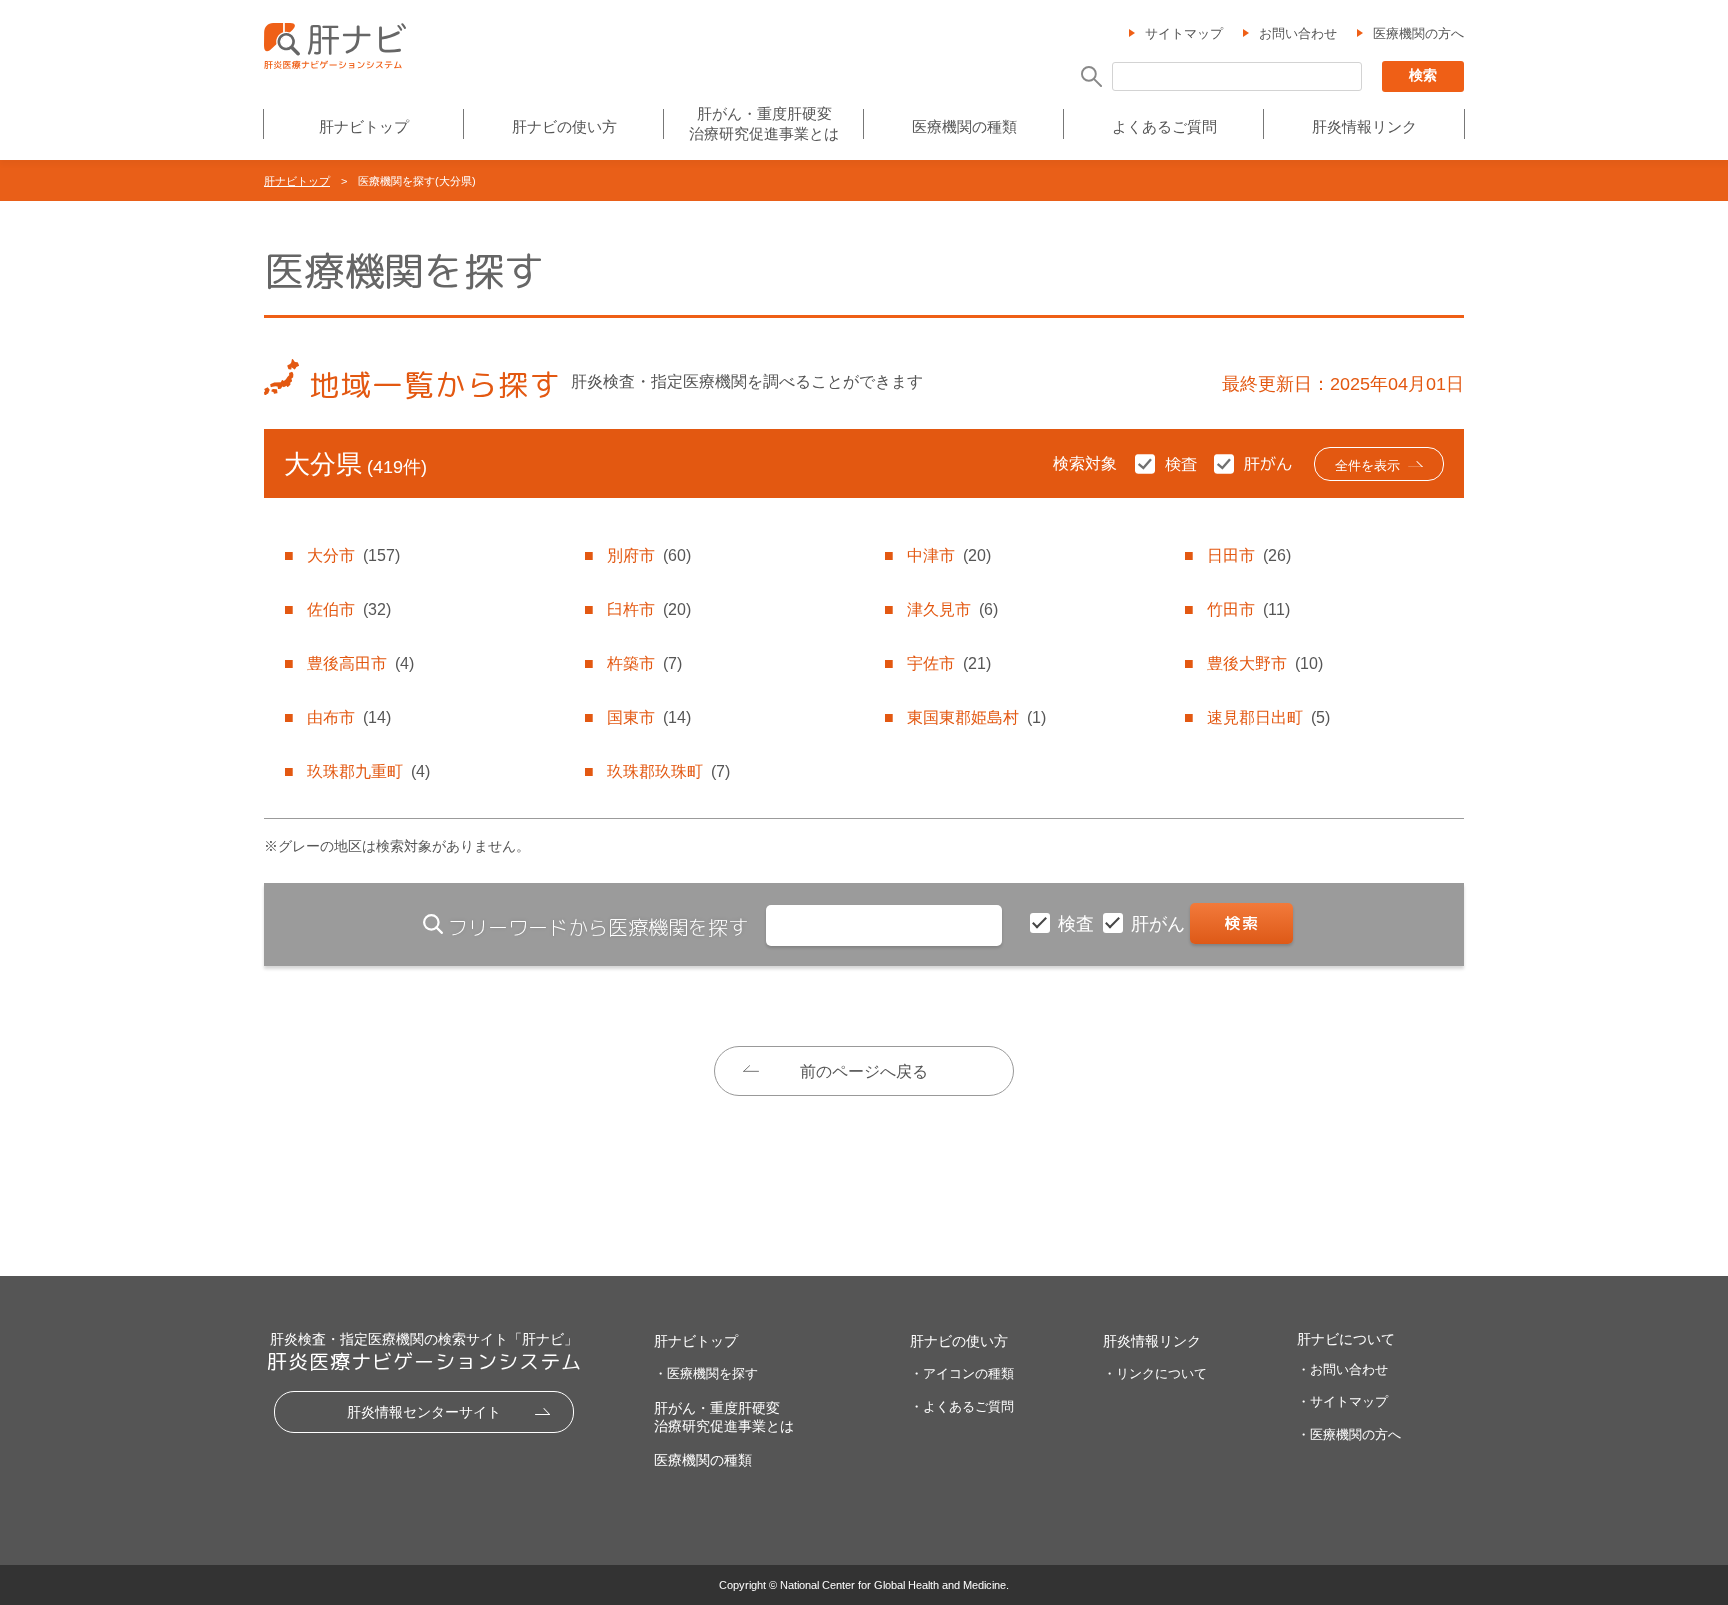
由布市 (349, 717)
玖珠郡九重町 (368, 771)
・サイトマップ (1342, 1401)
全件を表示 (1367, 465)
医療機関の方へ (1418, 33)
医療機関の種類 (964, 126)
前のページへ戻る (864, 1071)
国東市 (649, 717)
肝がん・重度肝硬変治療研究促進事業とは (764, 123)
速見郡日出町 (1268, 717)
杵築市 (644, 663)
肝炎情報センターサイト (424, 1412)
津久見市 (952, 609)
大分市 (353, 555)
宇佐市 (949, 663)
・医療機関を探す (706, 1373)
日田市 (1249, 555)
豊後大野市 (1265, 663)
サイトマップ (1184, 33)
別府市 (649, 555)
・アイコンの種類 (962, 1373)
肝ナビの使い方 (564, 126)
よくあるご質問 (1164, 126)
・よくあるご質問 (962, 1406)
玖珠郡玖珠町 (668, 771)
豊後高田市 (360, 663)
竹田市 (1248, 609)
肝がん (1160, 924)
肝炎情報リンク (1364, 126)
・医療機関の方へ (1349, 1434)
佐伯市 (349, 609)
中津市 (949, 555)
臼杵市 (649, 609)
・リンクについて (1155, 1373)
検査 (1078, 924)
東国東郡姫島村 (976, 717)
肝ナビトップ (364, 126)
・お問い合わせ (1342, 1369)
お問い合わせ (1298, 33)
